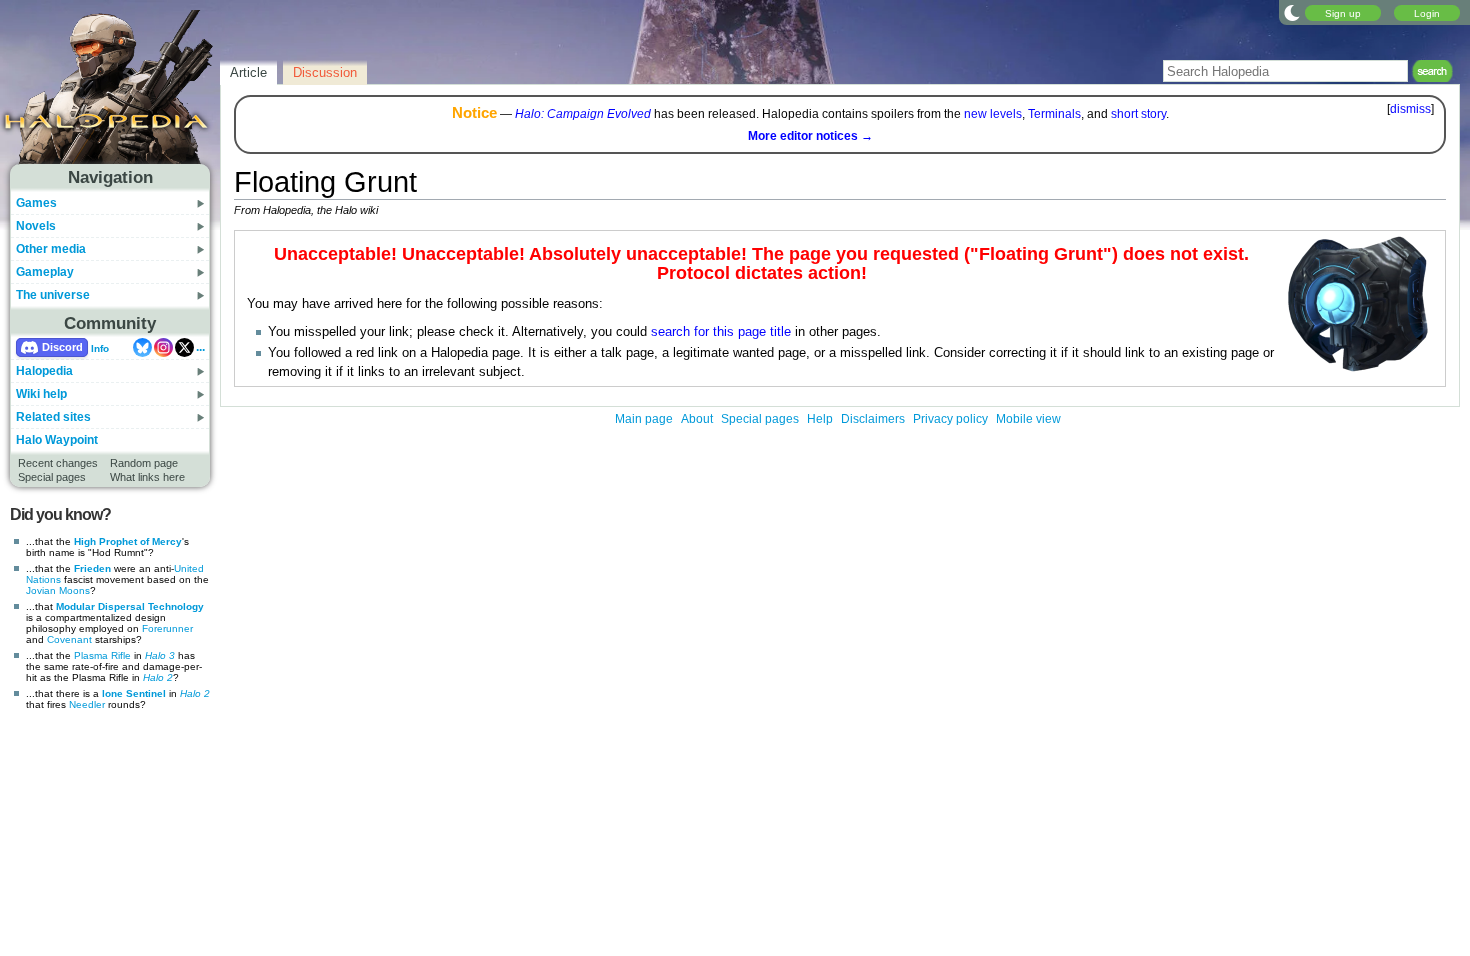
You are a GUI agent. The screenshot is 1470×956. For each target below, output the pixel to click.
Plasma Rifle (102, 655)
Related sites (53, 417)
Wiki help (41, 394)
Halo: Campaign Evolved (583, 114)
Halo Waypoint (57, 440)
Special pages (52, 477)
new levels (993, 114)
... (200, 347)
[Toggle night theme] (1292, 12)
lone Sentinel (134, 693)
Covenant (69, 639)
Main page (644, 419)
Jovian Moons (58, 590)
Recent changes (58, 463)
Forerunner (167, 628)
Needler (87, 704)
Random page (144, 463)
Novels (36, 226)
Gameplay (45, 272)
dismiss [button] (1410, 109)
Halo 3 (160, 655)
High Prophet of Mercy (128, 541)
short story (1138, 114)
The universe (53, 295)
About (697, 419)
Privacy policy (950, 419)
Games (36, 203)
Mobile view (1028, 419)
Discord (62, 347)
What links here (147, 477)
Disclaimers (873, 419)
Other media (51, 249)
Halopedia (44, 371)
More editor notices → (810, 136)
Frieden (92, 568)
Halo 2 (158, 677)
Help (820, 419)
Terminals (1054, 114)
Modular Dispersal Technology (130, 606)
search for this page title (721, 332)
